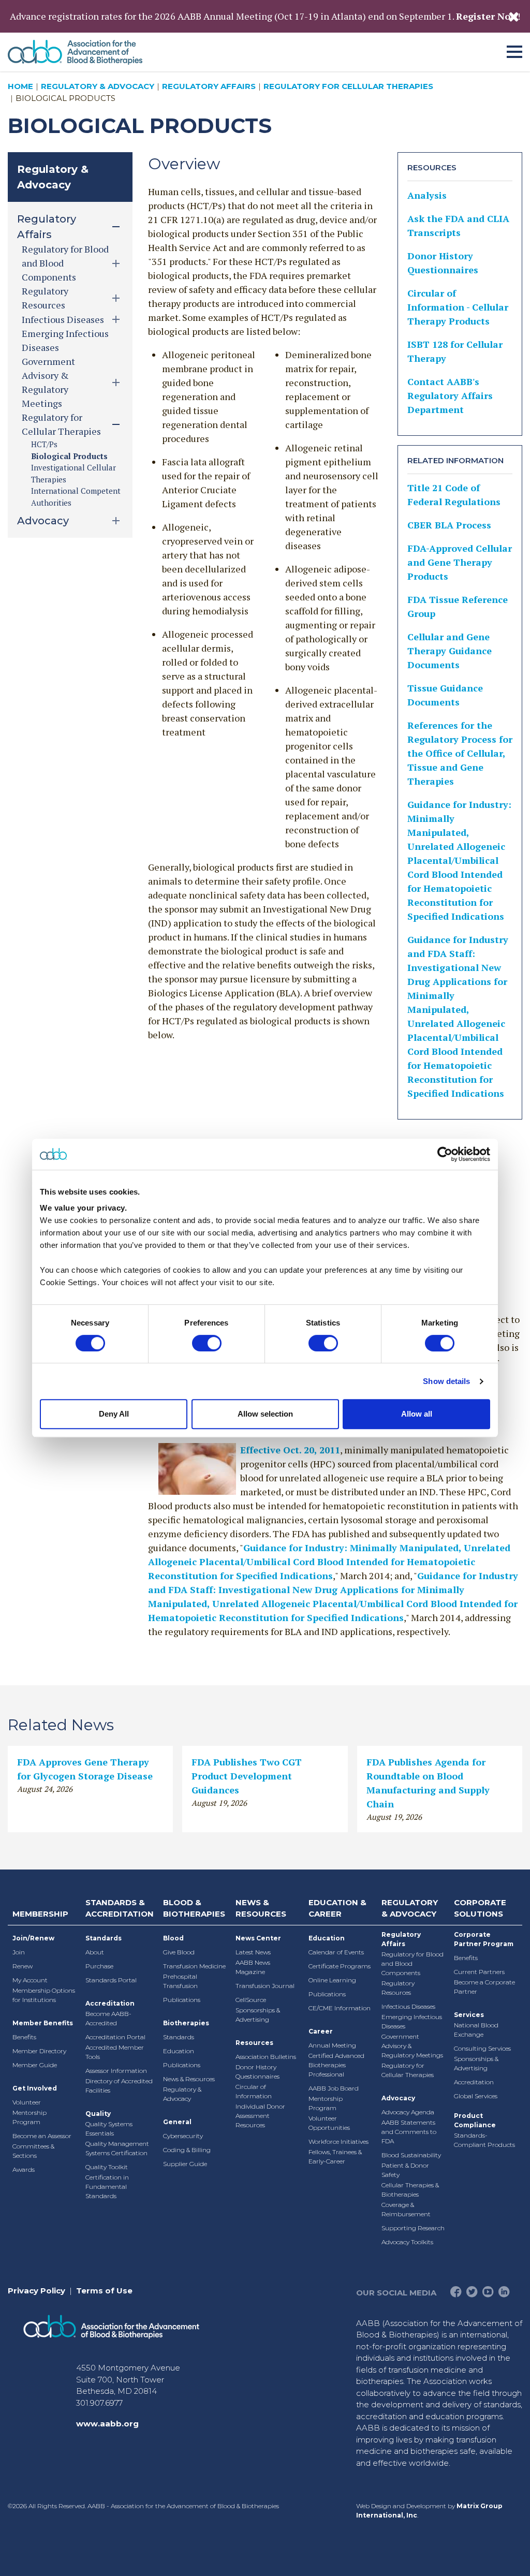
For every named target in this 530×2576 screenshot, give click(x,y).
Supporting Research (413, 2228)
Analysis (427, 195)
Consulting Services (482, 2048)
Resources (254, 2043)
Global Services (476, 2096)
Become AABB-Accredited (108, 2018)
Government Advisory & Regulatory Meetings (412, 2046)
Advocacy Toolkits (407, 2242)
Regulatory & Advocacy (98, 86)
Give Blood (179, 1952)
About (95, 1952)
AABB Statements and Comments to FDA (409, 2132)
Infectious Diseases (408, 2006)
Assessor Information (116, 2071)
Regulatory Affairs (209, 86)
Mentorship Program (30, 2117)
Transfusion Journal (265, 1986)
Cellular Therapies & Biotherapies (410, 2190)
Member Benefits (43, 2023)
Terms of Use (104, 2291)
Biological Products (69, 456)
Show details (446, 1381)
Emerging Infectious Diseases (412, 2021)
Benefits (24, 2037)
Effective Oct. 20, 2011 (290, 1450)
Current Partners (479, 1972)
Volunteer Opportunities (329, 2123)
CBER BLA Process (449, 525)
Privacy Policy (36, 2291)
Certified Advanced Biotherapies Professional (336, 2065)
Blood (173, 1938)
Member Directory (39, 2051)
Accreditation (110, 2003)
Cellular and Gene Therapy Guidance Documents (450, 651)
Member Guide (35, 2065)
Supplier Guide (185, 2164)
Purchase (99, 1966)
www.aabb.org (107, 2424)
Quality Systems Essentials (109, 2129)
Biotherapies (186, 2023)
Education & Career (337, 1908)
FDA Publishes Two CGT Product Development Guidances (247, 1776)
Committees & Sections (33, 2151)
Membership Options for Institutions (44, 1995)
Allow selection (265, 1414)
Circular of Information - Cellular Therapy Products (458, 307)
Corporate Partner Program (484, 1939)
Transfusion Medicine (194, 1966)
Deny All (114, 1414)
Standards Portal (111, 1980)
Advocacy (398, 2098)
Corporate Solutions (480, 1908)
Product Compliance (475, 2120)
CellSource (251, 2000)
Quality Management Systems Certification (117, 2148)
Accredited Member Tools (115, 2052)
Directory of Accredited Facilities (119, 2086)
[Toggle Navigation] (514, 50)
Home (20, 86)
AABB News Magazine (253, 1967)
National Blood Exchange (476, 2030)
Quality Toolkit (107, 2167)
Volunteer (27, 2102)
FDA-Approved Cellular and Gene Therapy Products (460, 562)
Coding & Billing (187, 2150)
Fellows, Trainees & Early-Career (335, 2157)
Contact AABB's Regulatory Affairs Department (450, 395)
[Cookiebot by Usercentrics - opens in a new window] (445, 1154)
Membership (40, 1914)
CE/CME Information (340, 2008)
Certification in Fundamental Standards (107, 2187)
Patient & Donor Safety (405, 2170)
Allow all (417, 1414)
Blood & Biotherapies (194, 1908)
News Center (258, 1938)
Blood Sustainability (411, 2155)
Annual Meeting (332, 2045)
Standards (104, 1938)
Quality (98, 2114)
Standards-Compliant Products (484, 2140)
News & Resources (189, 2079)
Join (19, 1952)
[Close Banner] (514, 17)
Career (321, 2031)
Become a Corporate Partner (484, 1987)
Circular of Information (254, 2091)
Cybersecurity (183, 2136)
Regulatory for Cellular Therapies (348, 86)
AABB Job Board (334, 2088)
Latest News (253, 1952)
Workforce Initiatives (338, 2141)
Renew (23, 1966)
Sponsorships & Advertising (258, 2015)
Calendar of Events (336, 1952)
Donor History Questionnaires (257, 2072)
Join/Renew (33, 1938)
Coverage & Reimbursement (406, 2209)
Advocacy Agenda (408, 2112)
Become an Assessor (42, 2136)
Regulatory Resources (398, 1988)
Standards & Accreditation (120, 1908)
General (177, 2122)
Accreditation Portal (115, 2037)
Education (179, 2051)
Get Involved (35, 2088)
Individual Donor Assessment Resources (260, 2116)
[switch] (207, 1343)
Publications (182, 2000)
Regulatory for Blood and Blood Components (413, 1963)
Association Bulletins (266, 2057)
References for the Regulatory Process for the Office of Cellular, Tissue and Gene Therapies (460, 753)
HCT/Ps (44, 444)
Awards (24, 2169)
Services (469, 2015)
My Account (30, 1980)
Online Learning (332, 1980)
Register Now (487, 16)
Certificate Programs (340, 1966)
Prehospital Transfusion (180, 1981)
